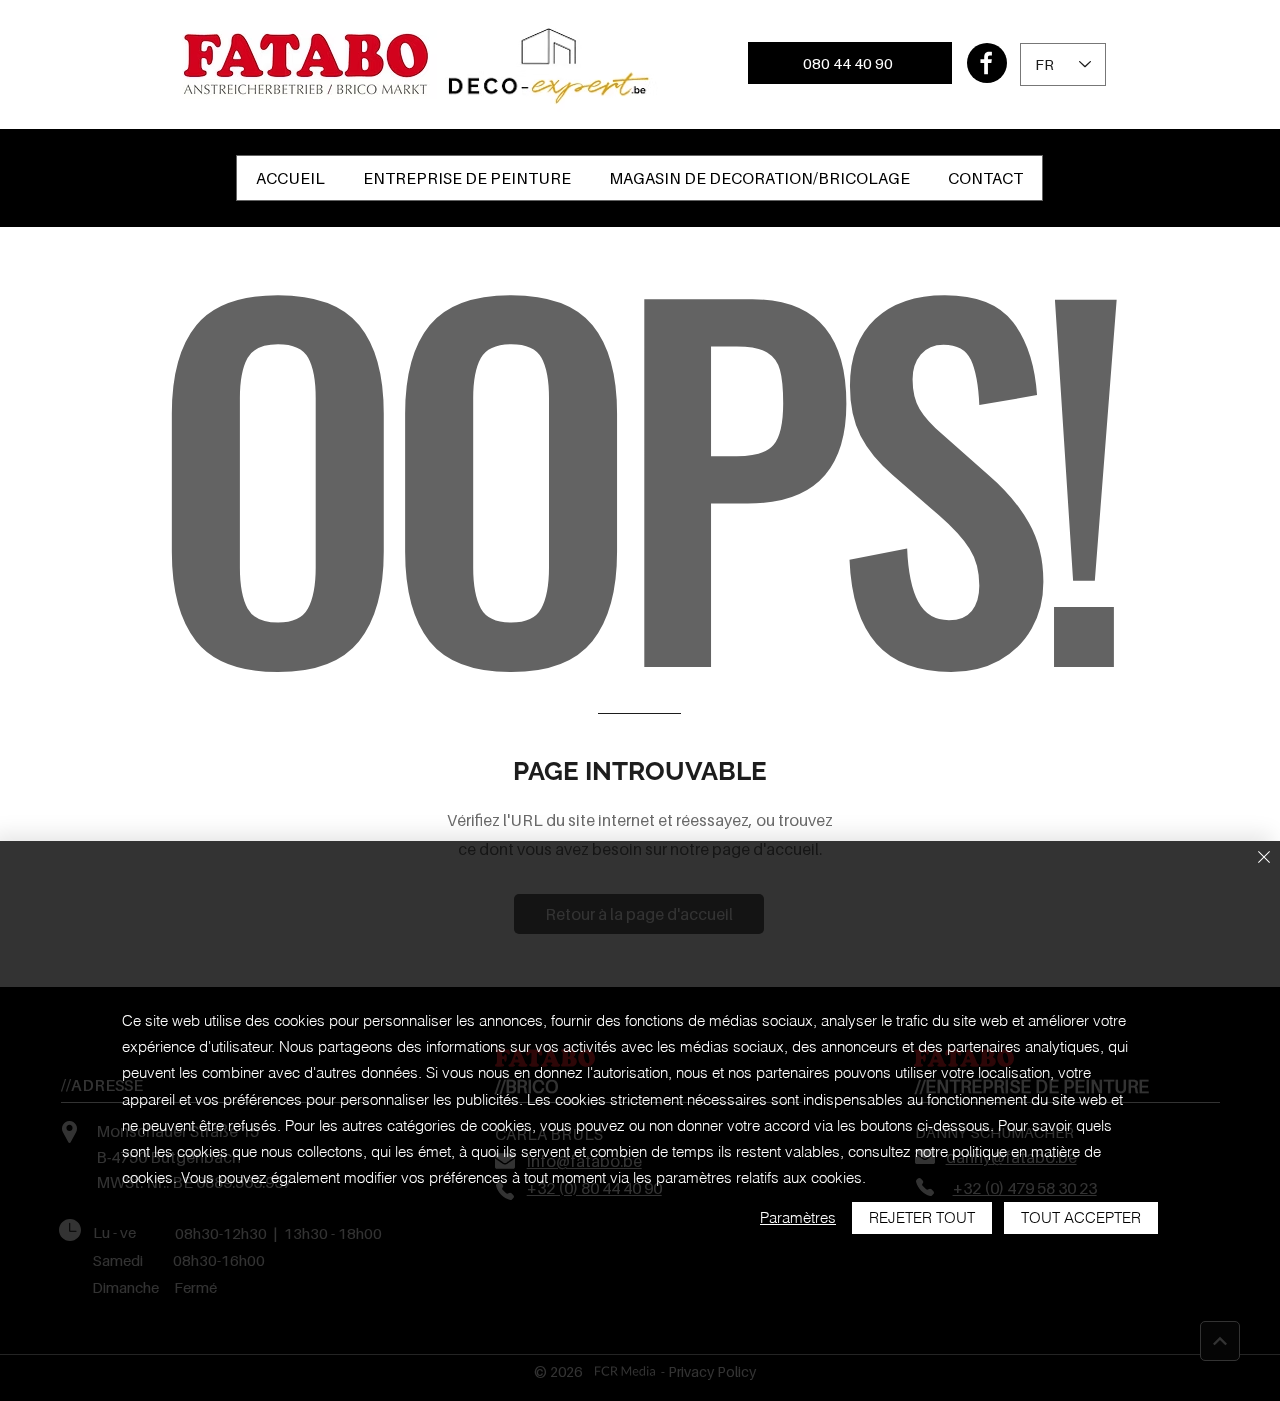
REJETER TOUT (922, 1217)
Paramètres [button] (798, 1217)
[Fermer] (1264, 858)
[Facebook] (987, 63)
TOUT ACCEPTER (1081, 1217)
